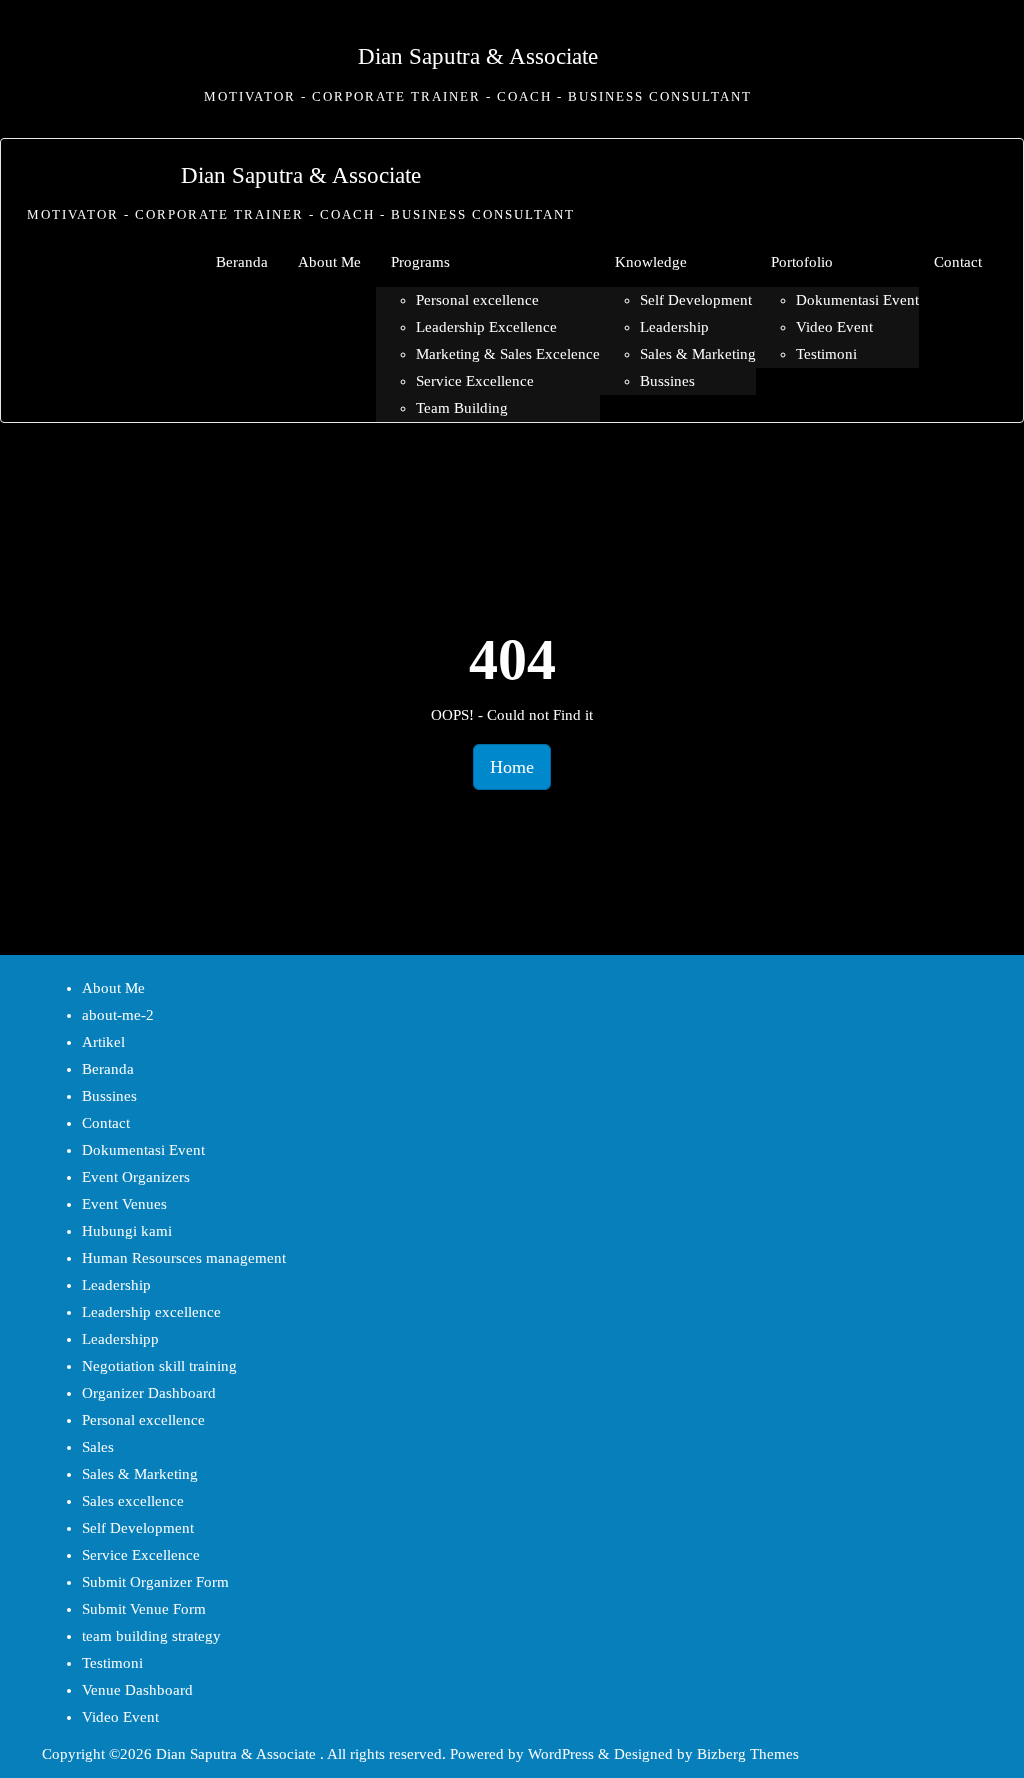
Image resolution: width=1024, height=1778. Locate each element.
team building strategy (151, 1636)
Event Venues (124, 1204)
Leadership (116, 1285)
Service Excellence (141, 1555)
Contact (106, 1123)
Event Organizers (136, 1177)
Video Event (120, 1717)
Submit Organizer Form (155, 1582)
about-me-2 (118, 1015)
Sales (98, 1447)
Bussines (109, 1096)
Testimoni (112, 1663)
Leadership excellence (151, 1312)
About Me (113, 988)
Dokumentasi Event (143, 1150)
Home (512, 767)
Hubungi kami (127, 1231)
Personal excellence (143, 1420)
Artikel (103, 1042)
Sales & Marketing (140, 1474)
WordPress (561, 1754)
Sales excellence (133, 1501)
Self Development (138, 1528)
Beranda (108, 1069)
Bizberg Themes (748, 1754)
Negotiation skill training (159, 1366)
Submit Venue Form (144, 1609)
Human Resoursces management (184, 1258)
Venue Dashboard (137, 1690)
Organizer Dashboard (149, 1393)
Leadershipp (120, 1339)
